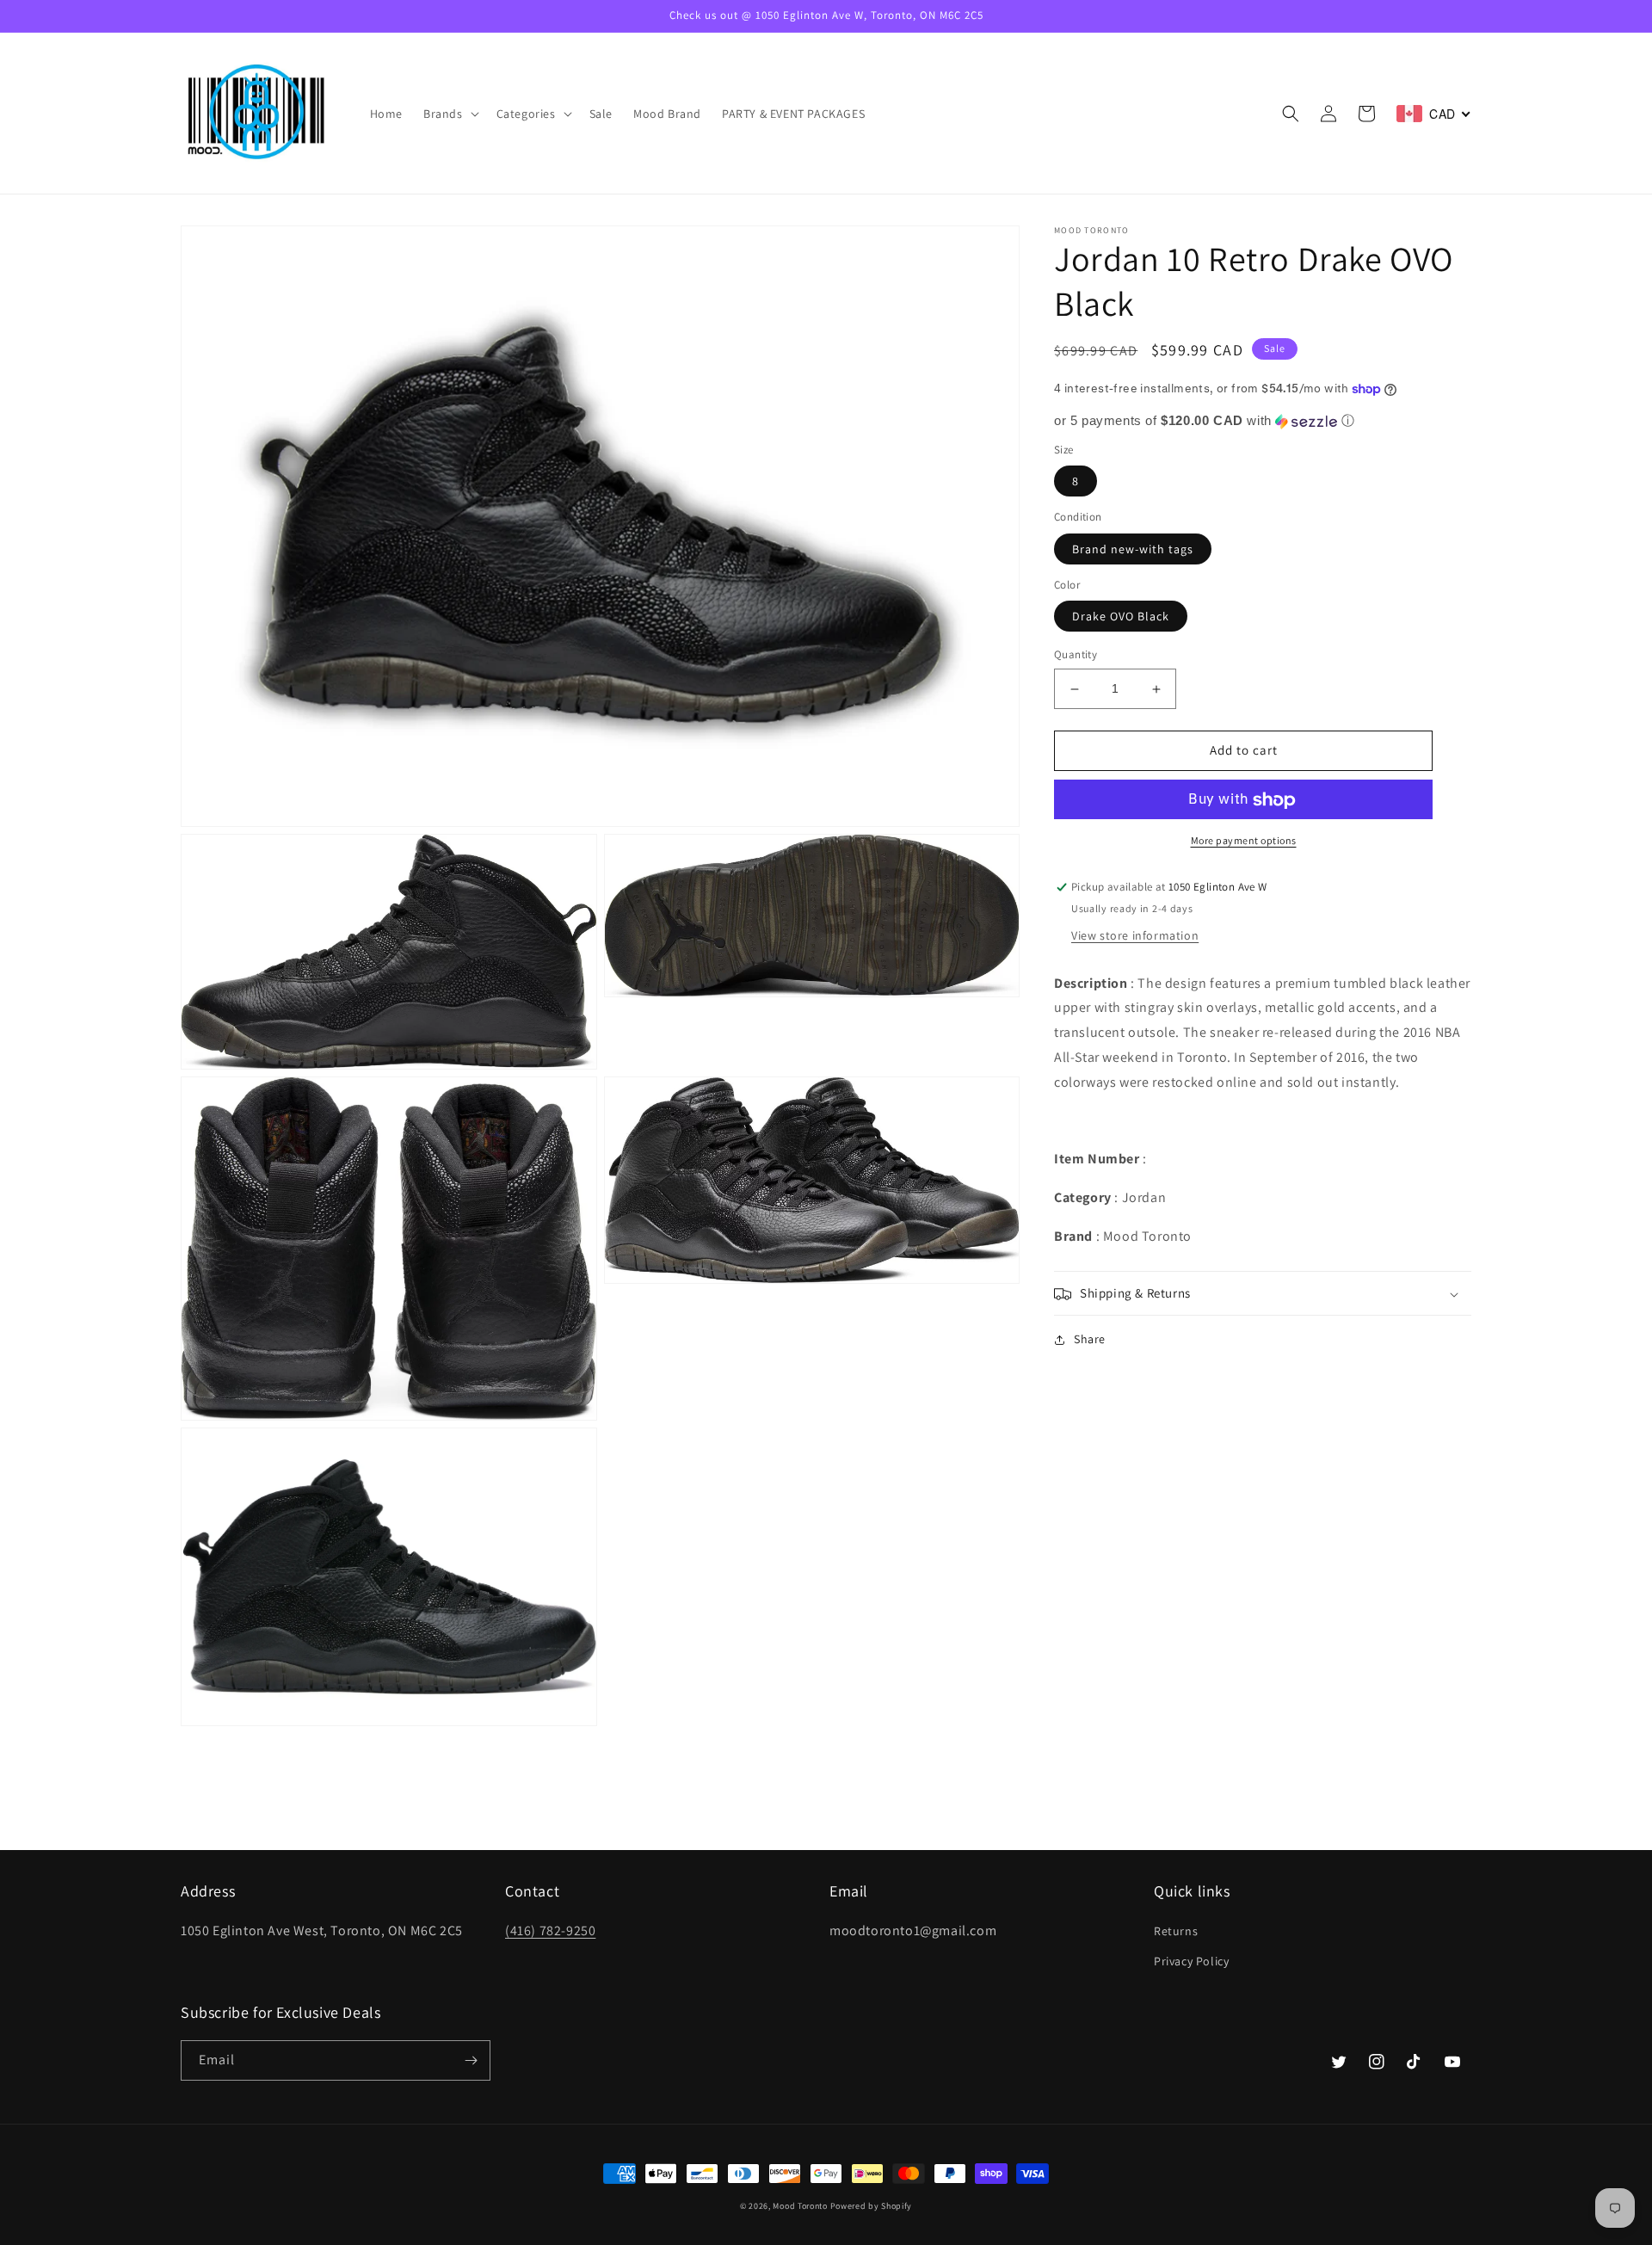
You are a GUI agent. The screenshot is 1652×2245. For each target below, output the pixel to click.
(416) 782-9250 (550, 1930)
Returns (1176, 1931)
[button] (450, 114)
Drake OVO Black (1121, 617)
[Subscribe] (471, 2060)
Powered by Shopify (872, 2206)
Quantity (1076, 655)
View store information (1135, 935)
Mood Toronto (800, 2206)
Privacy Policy (1191, 1961)
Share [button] (1090, 1340)
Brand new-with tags (1133, 550)
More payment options (1244, 841)
